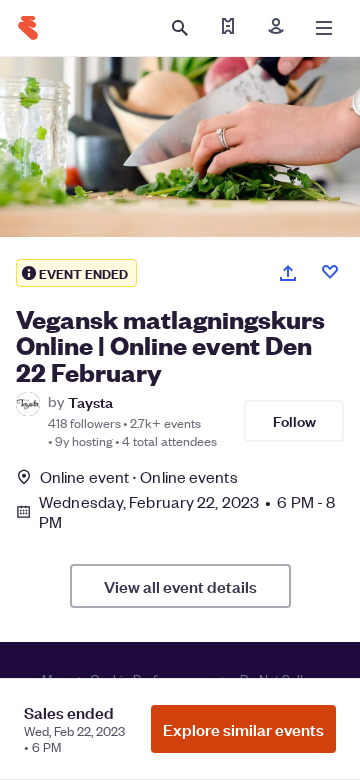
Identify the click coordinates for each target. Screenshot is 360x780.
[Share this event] (288, 273)
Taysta (90, 401)
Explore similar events (243, 729)
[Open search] (180, 28)
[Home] (28, 28)
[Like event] (330, 272)
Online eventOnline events (139, 476)
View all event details (180, 586)
